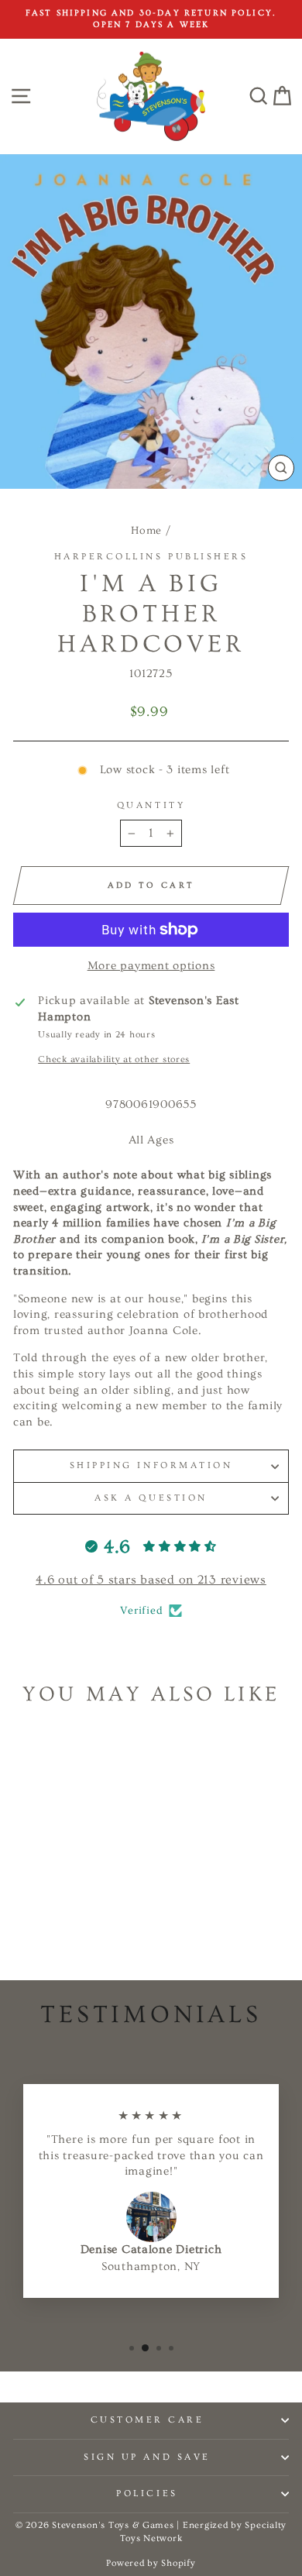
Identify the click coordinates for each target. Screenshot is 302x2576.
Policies (147, 2493)
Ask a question (151, 1498)
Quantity (151, 805)
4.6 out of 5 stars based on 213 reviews (151, 1580)
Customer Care (148, 2420)
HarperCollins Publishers (151, 557)
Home (146, 531)
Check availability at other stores (114, 1059)
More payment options (151, 966)
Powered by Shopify (151, 2563)
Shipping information (151, 1465)
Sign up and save (147, 2457)
